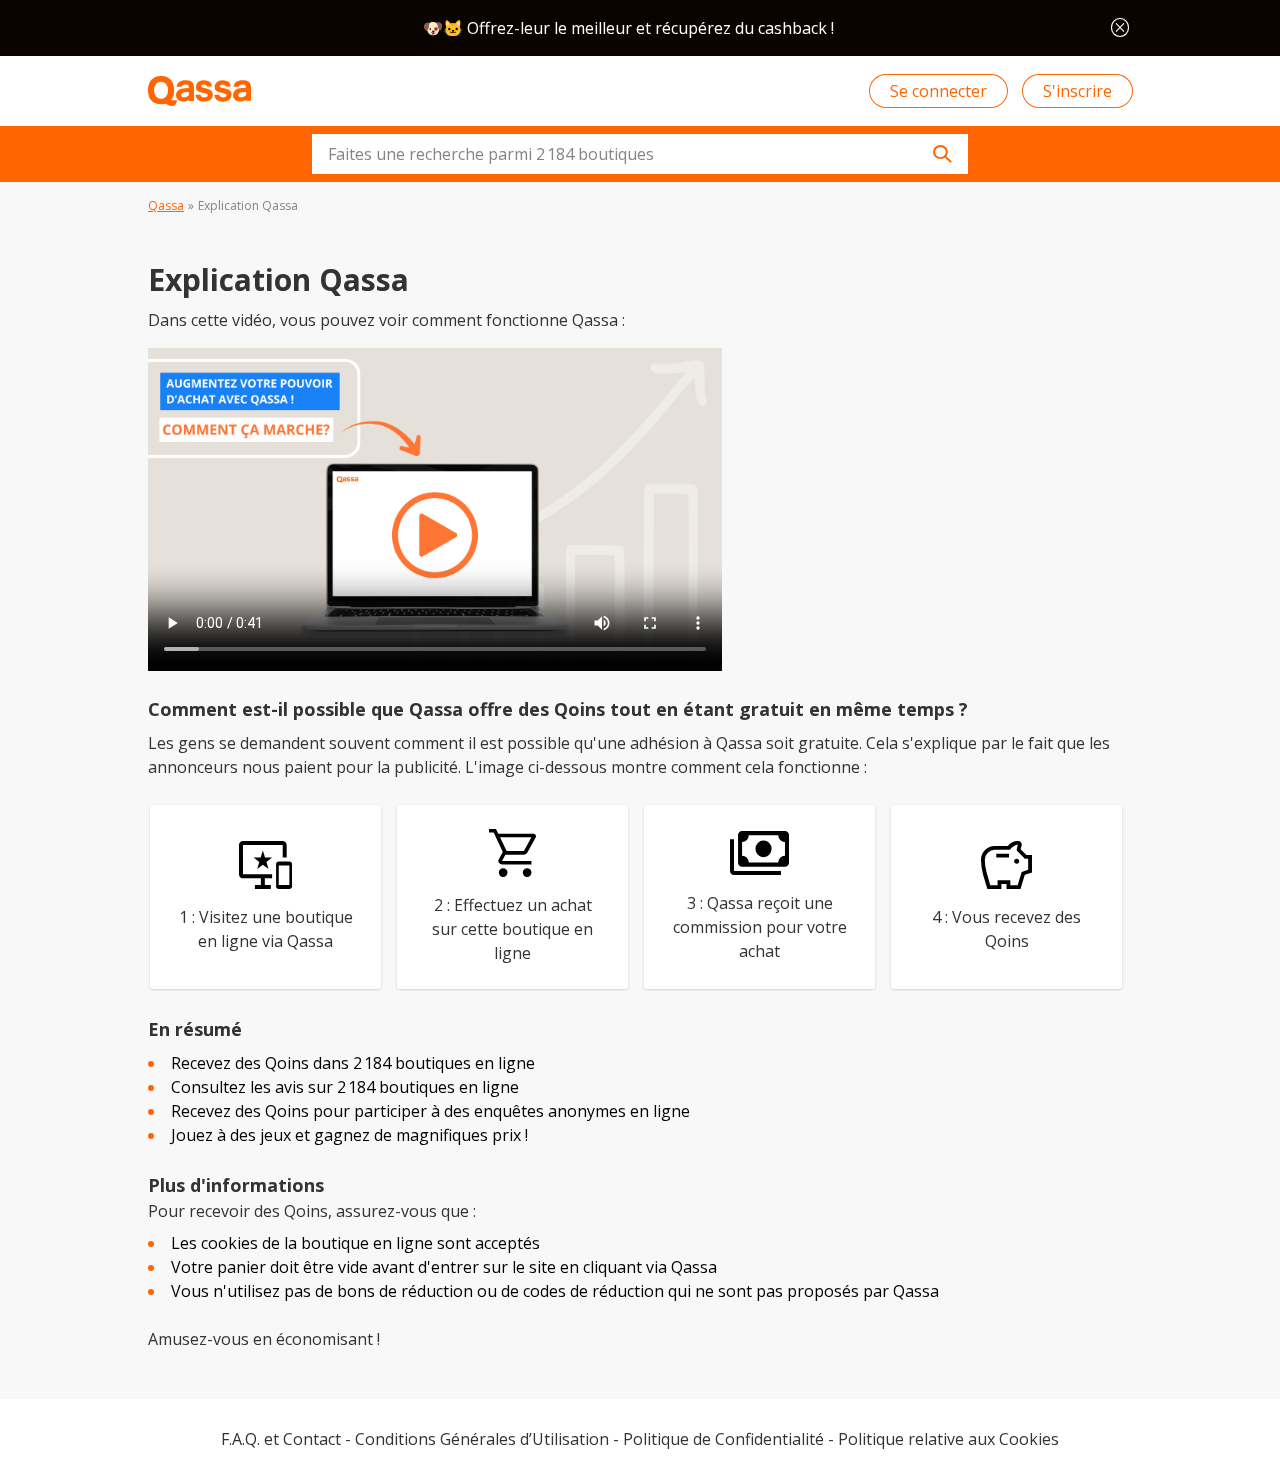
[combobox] (640, 154)
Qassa (166, 205)
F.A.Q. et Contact (281, 1439)
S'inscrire (1077, 91)
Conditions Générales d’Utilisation (482, 1439)
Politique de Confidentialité (723, 1439)
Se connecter (938, 91)
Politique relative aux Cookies (948, 1439)
